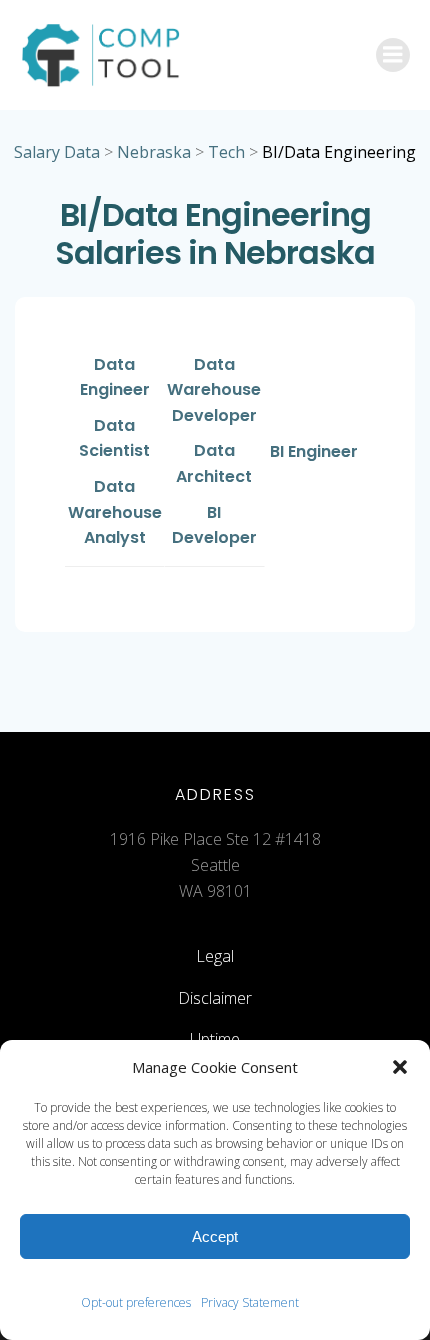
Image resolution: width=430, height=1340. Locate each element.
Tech (226, 152)
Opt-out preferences (136, 1302)
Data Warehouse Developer (214, 390)
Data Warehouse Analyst (115, 512)
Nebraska (154, 152)
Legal (215, 956)
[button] (400, 1067)
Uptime (215, 1039)
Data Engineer (115, 377)
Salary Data (57, 152)
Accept (215, 1236)
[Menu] (393, 55)
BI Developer (214, 525)
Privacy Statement (250, 1302)
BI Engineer (314, 451)
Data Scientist (114, 438)
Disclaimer (215, 998)
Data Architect (214, 463)
